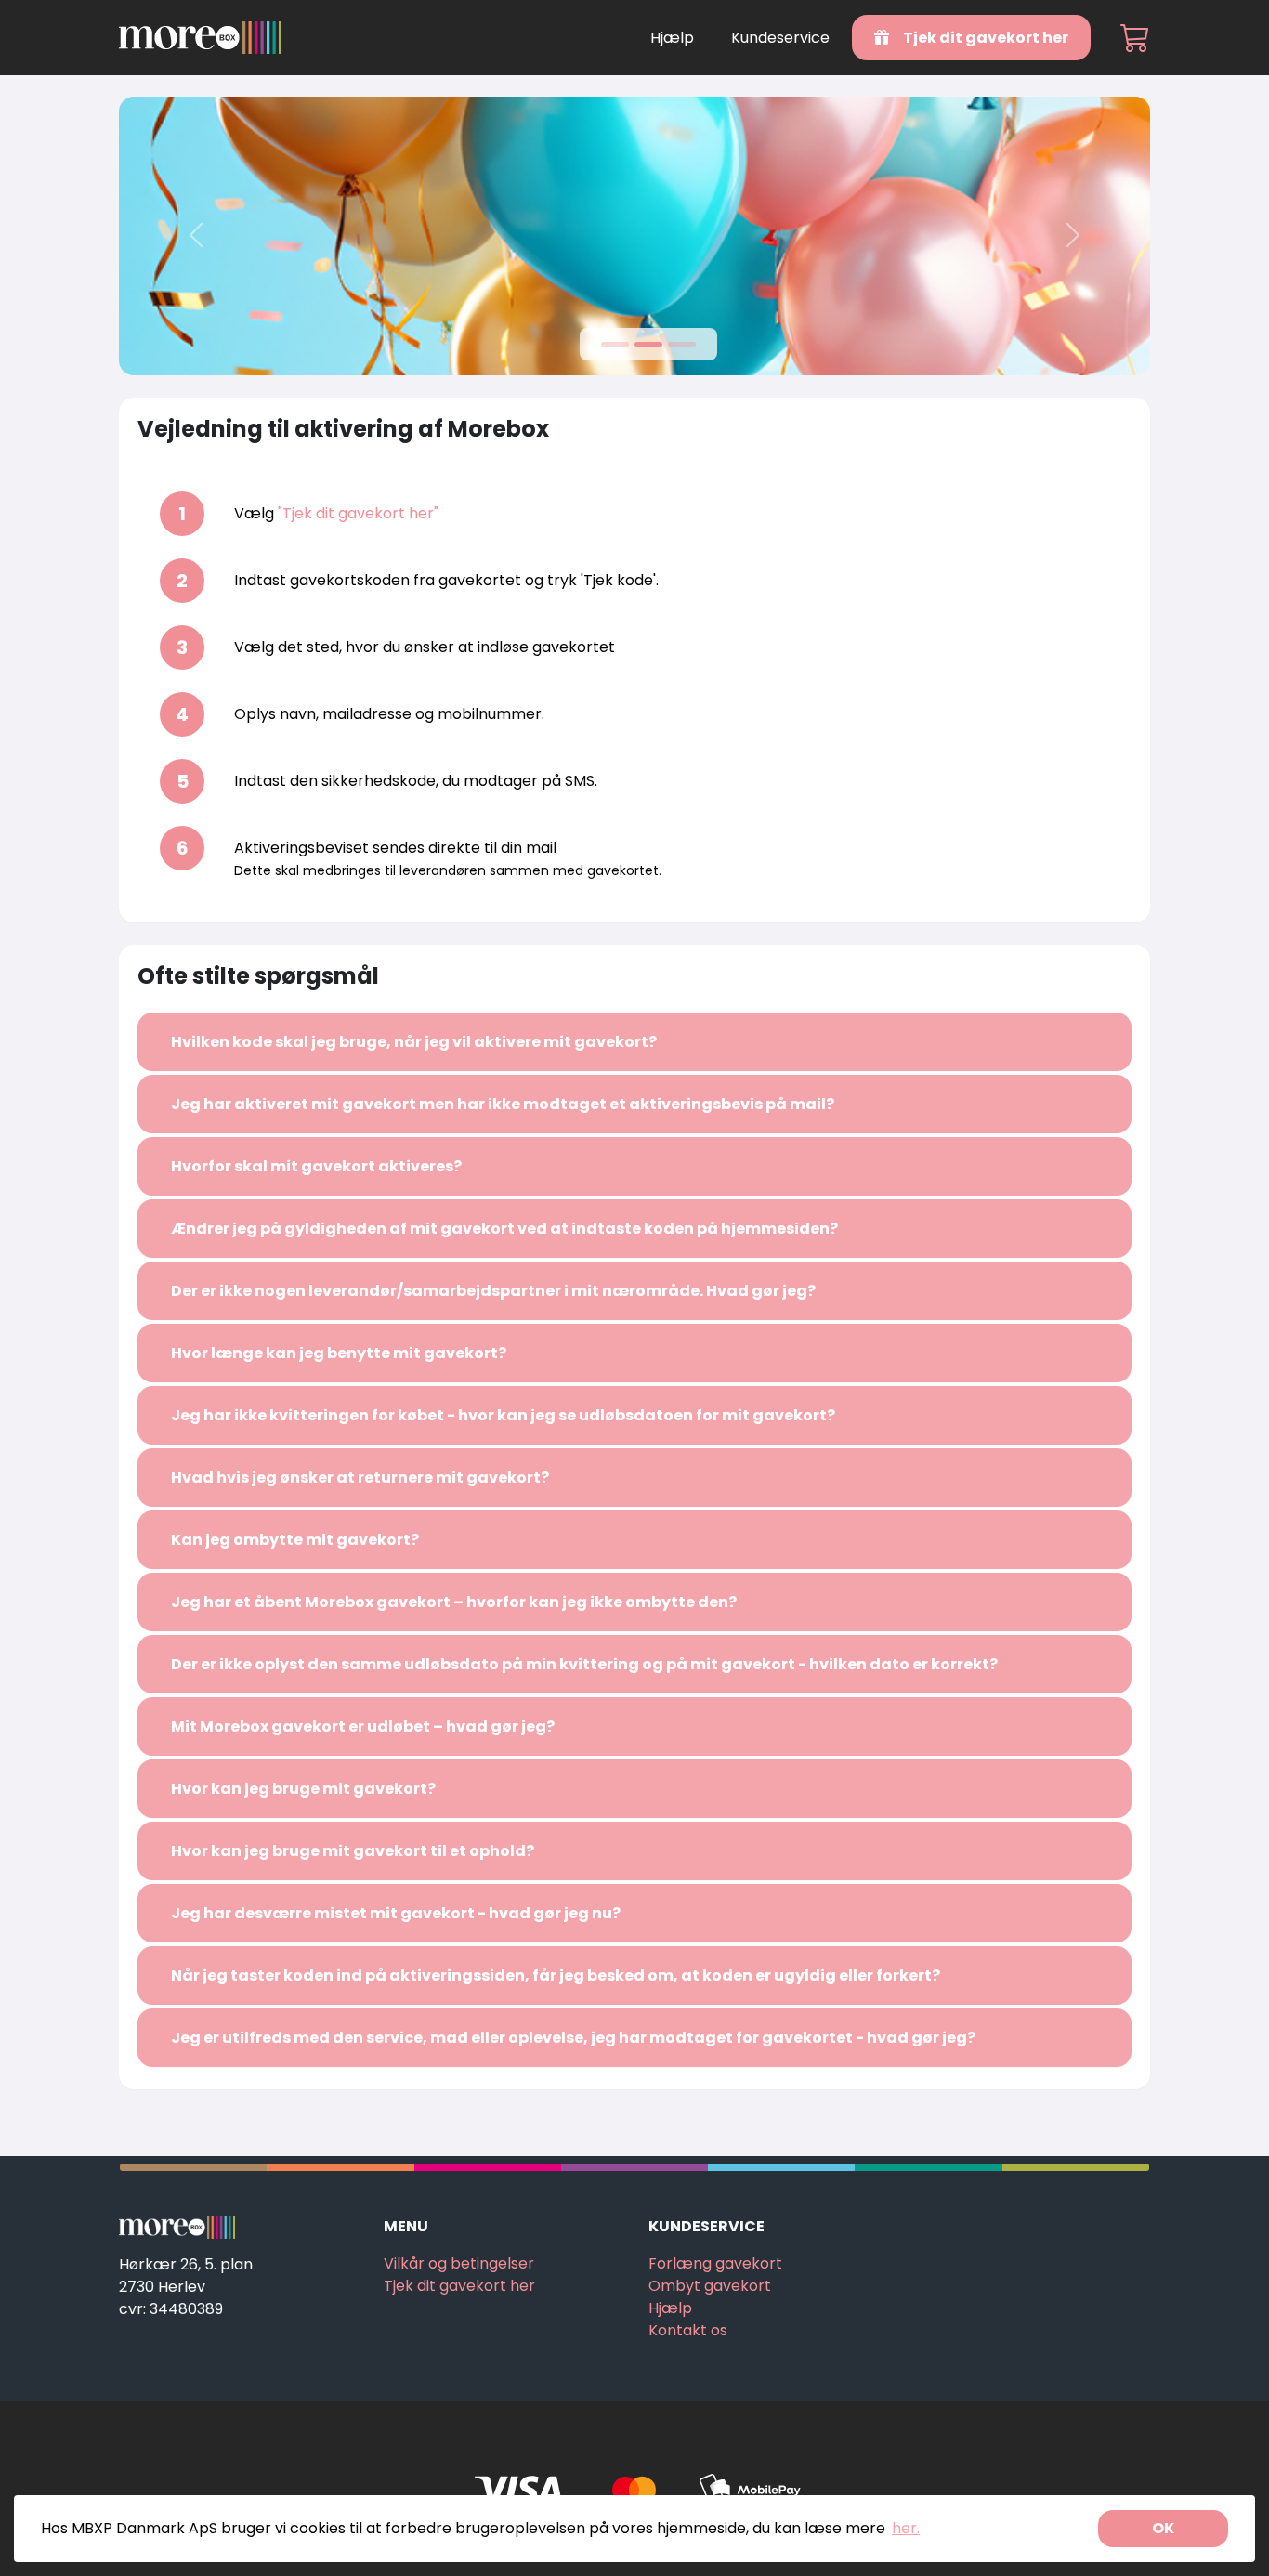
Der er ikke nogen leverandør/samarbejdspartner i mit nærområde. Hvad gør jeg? (493, 1291)
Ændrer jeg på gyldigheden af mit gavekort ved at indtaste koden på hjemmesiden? (504, 1229)
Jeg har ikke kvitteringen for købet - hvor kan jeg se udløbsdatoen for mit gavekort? (503, 1415)
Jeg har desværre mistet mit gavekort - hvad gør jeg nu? (396, 1913)
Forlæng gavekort (715, 2263)
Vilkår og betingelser (459, 2263)
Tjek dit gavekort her (984, 38)
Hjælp (672, 38)
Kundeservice (780, 38)
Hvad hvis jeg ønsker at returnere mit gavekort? (360, 1478)
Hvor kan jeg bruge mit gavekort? (303, 1789)
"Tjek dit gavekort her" (358, 513)
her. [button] (906, 2528)
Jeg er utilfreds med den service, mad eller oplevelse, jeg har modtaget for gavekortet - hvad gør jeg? (573, 2038)
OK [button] (1163, 2528)
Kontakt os (688, 2330)
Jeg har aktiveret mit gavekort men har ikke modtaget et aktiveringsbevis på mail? (503, 1104)
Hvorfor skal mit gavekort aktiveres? (316, 1166)
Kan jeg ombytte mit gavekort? (295, 1540)
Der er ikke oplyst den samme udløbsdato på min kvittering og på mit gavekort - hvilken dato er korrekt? (584, 1664)
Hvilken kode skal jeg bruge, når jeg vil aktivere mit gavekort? (414, 1042)
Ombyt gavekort (710, 2286)
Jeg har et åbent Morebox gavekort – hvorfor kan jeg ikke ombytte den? (454, 1602)
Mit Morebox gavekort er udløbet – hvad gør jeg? (363, 1726)
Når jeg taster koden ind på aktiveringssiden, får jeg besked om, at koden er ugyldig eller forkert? (556, 1975)
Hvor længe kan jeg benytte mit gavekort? (339, 1353)
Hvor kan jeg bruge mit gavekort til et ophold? (353, 1851)
